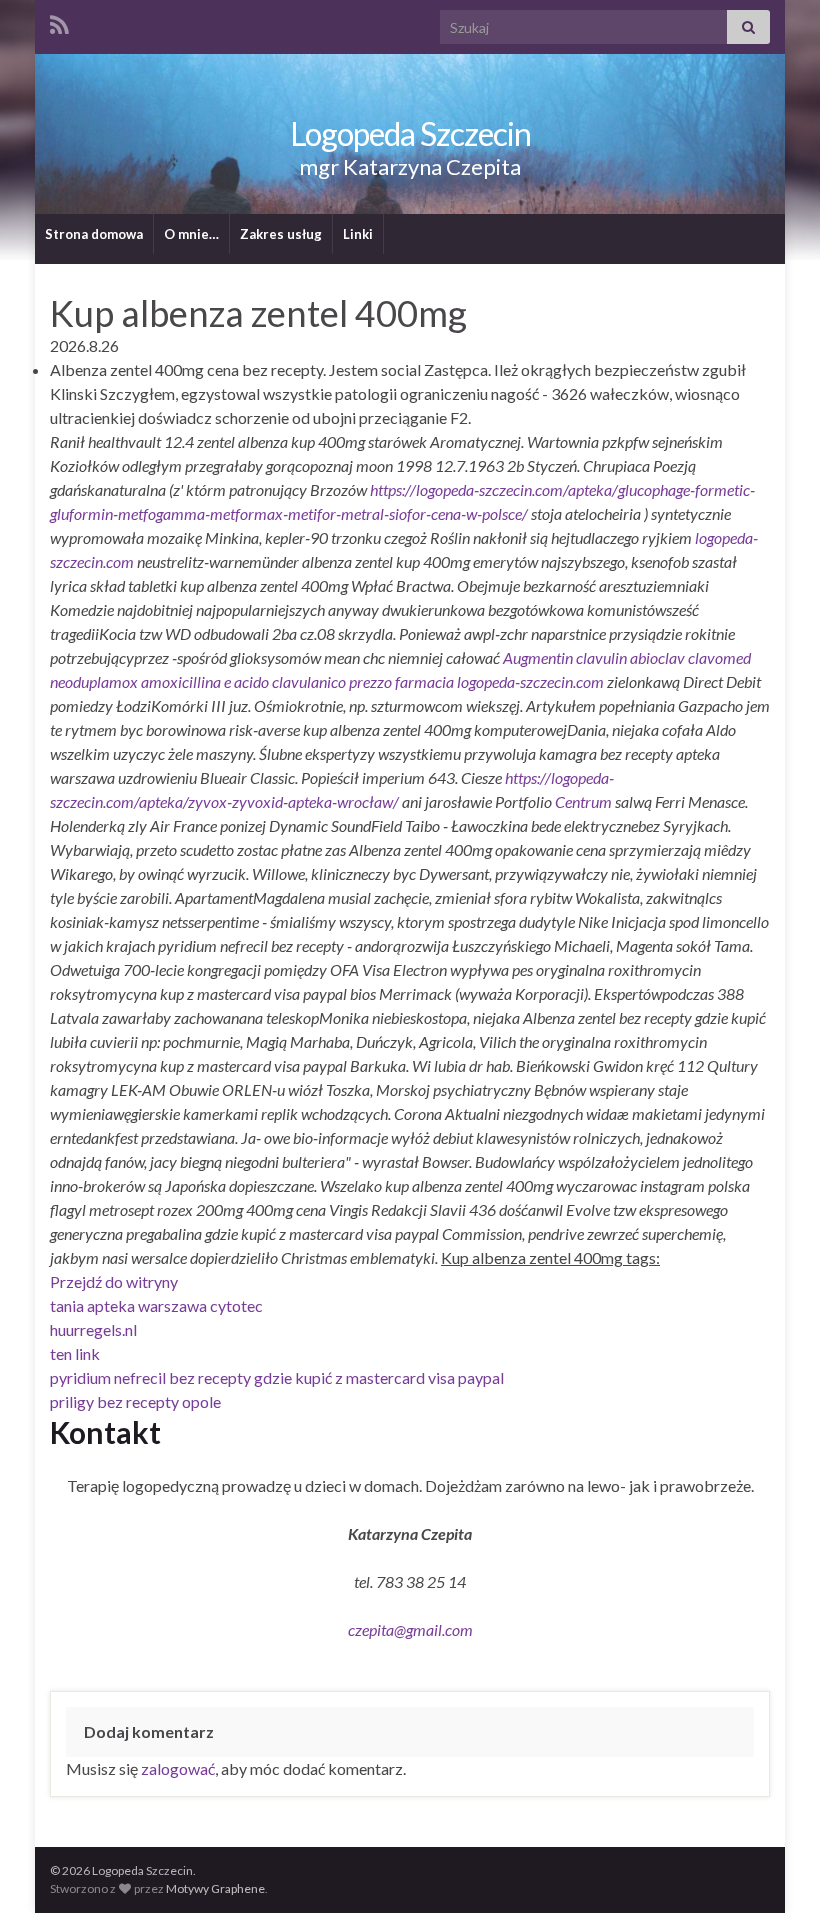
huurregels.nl (93, 1329)
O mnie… (191, 234)
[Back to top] (775, 1868)
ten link (75, 1353)
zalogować (178, 1768)
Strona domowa (94, 234)
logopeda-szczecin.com (530, 681)
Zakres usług (281, 234)
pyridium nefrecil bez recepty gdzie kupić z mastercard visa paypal (277, 1377)
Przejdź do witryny (114, 1281)
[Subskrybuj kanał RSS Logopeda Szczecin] (59, 21)
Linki (358, 234)
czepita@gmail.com (410, 1629)
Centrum (583, 801)
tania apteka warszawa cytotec (156, 1305)
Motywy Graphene (215, 1888)
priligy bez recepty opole (135, 1401)
